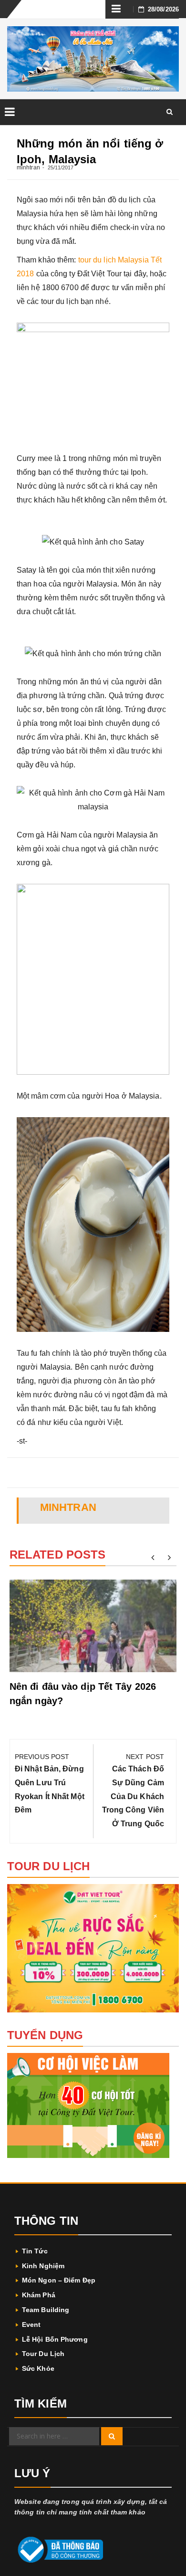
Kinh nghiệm (43, 2266)
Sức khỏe (38, 2368)
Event (31, 2325)
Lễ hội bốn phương (55, 2339)
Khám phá (39, 2295)
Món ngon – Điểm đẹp (59, 2280)
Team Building (46, 2310)
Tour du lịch (43, 2354)
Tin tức (35, 2251)
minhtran (28, 168)
